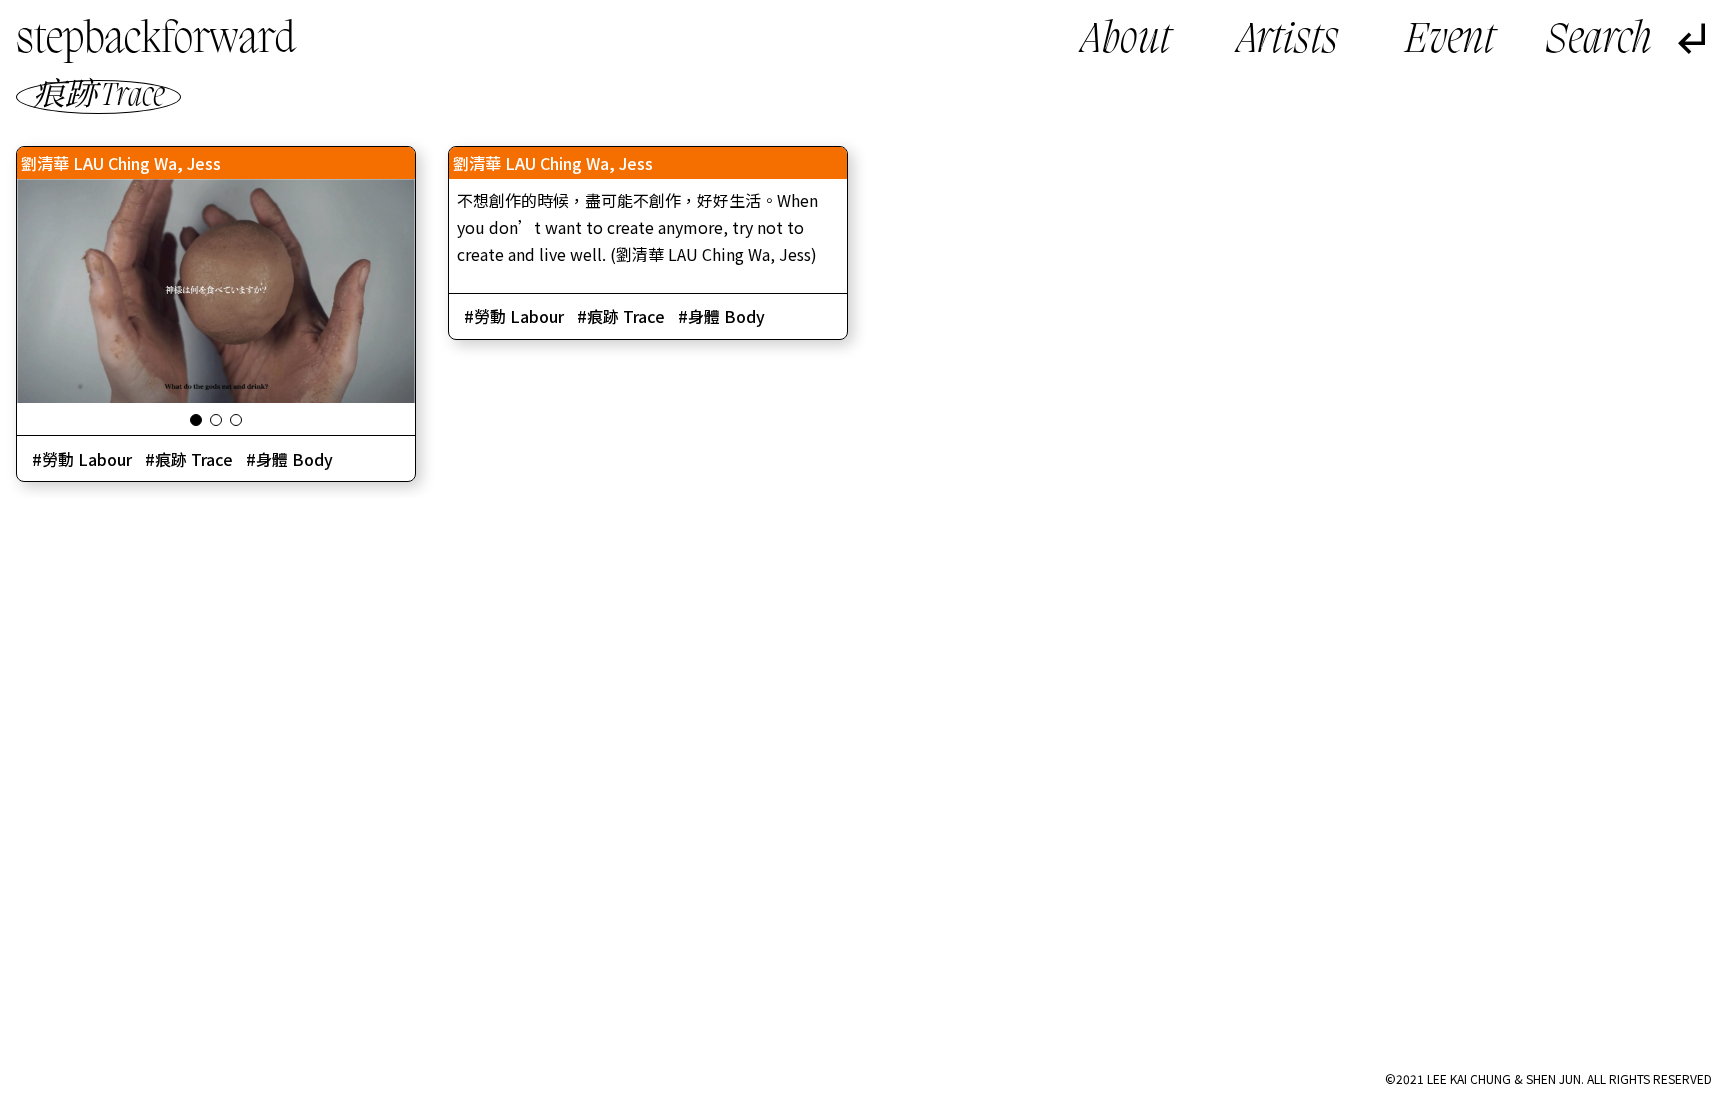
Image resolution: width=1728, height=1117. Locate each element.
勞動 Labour (87, 459)
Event (1450, 41)
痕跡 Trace (194, 459)
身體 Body (294, 459)
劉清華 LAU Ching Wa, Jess (121, 163)
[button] (196, 420)
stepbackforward (156, 41)
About (1126, 41)
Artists (1288, 41)
